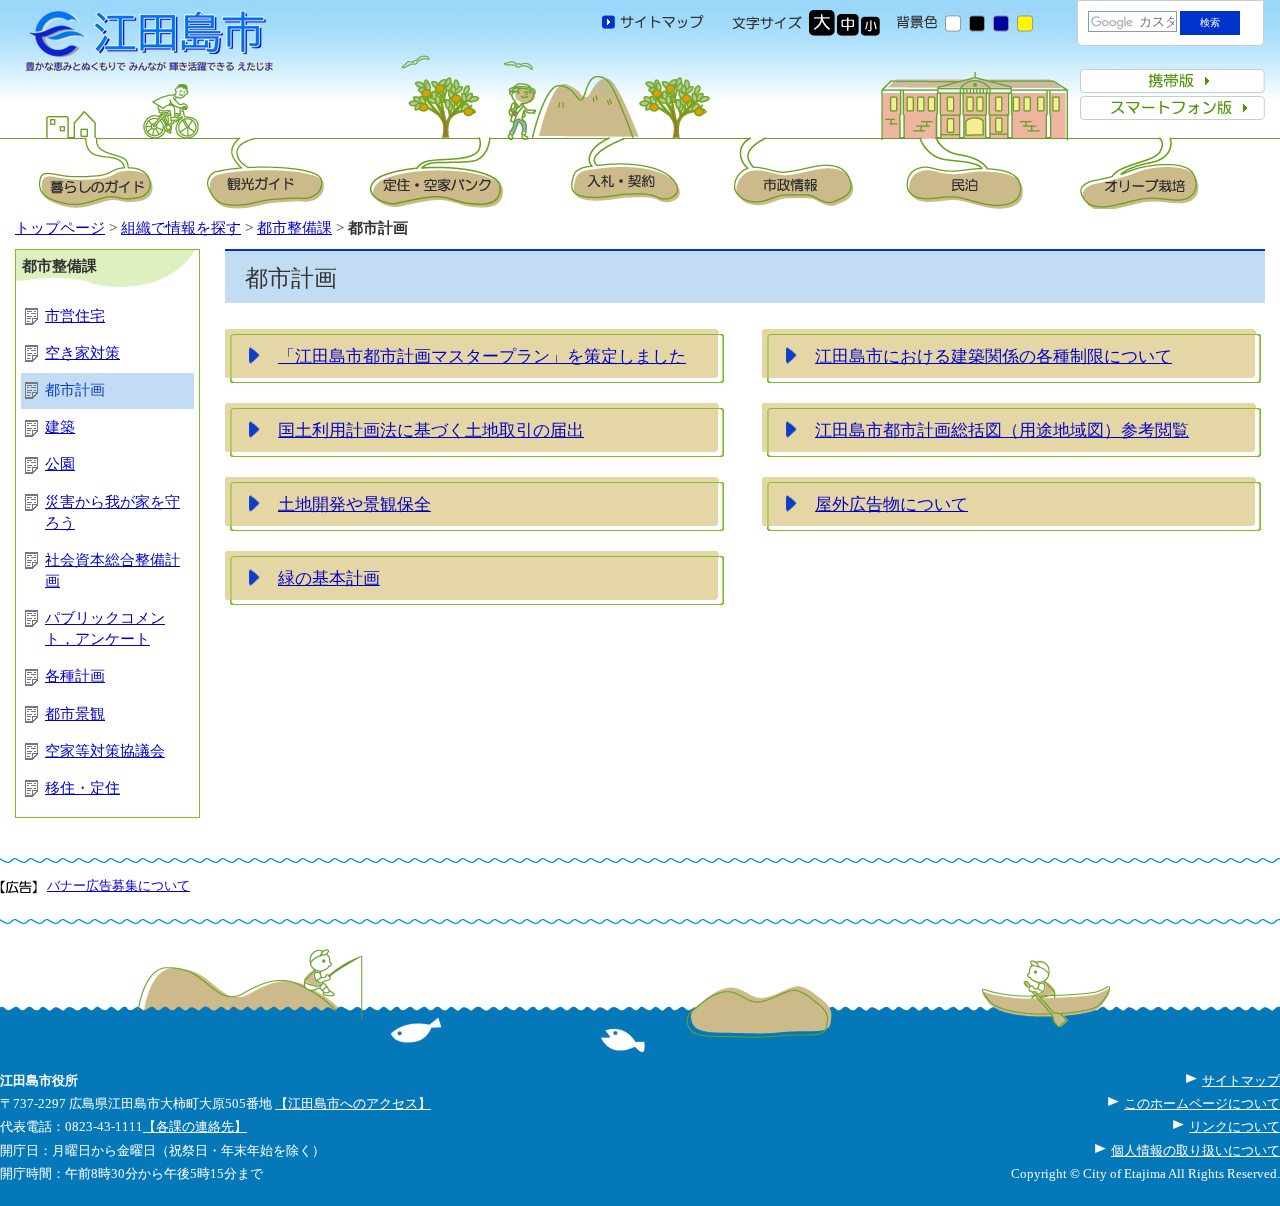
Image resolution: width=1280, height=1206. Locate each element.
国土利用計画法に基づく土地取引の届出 (431, 430)
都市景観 (75, 714)
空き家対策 (82, 353)
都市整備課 (294, 228)
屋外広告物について (891, 504)
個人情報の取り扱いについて (1195, 1150)
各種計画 (75, 676)
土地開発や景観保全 (354, 504)
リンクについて (1234, 1126)
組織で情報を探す (181, 228)
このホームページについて (1202, 1103)
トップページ (60, 228)
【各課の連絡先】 (195, 1126)
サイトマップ (1241, 1080)
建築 (60, 427)
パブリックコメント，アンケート (105, 628)
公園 (60, 464)
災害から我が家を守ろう (112, 512)
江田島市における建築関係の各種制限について (993, 356)
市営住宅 (75, 316)
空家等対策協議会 (105, 751)
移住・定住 (82, 788)
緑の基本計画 (329, 578)
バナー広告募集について (118, 885)
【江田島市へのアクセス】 (353, 1103)
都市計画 (75, 390)
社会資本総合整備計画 (112, 570)
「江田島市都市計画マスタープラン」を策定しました (482, 356)
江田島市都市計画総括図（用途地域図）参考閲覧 (1002, 430)
